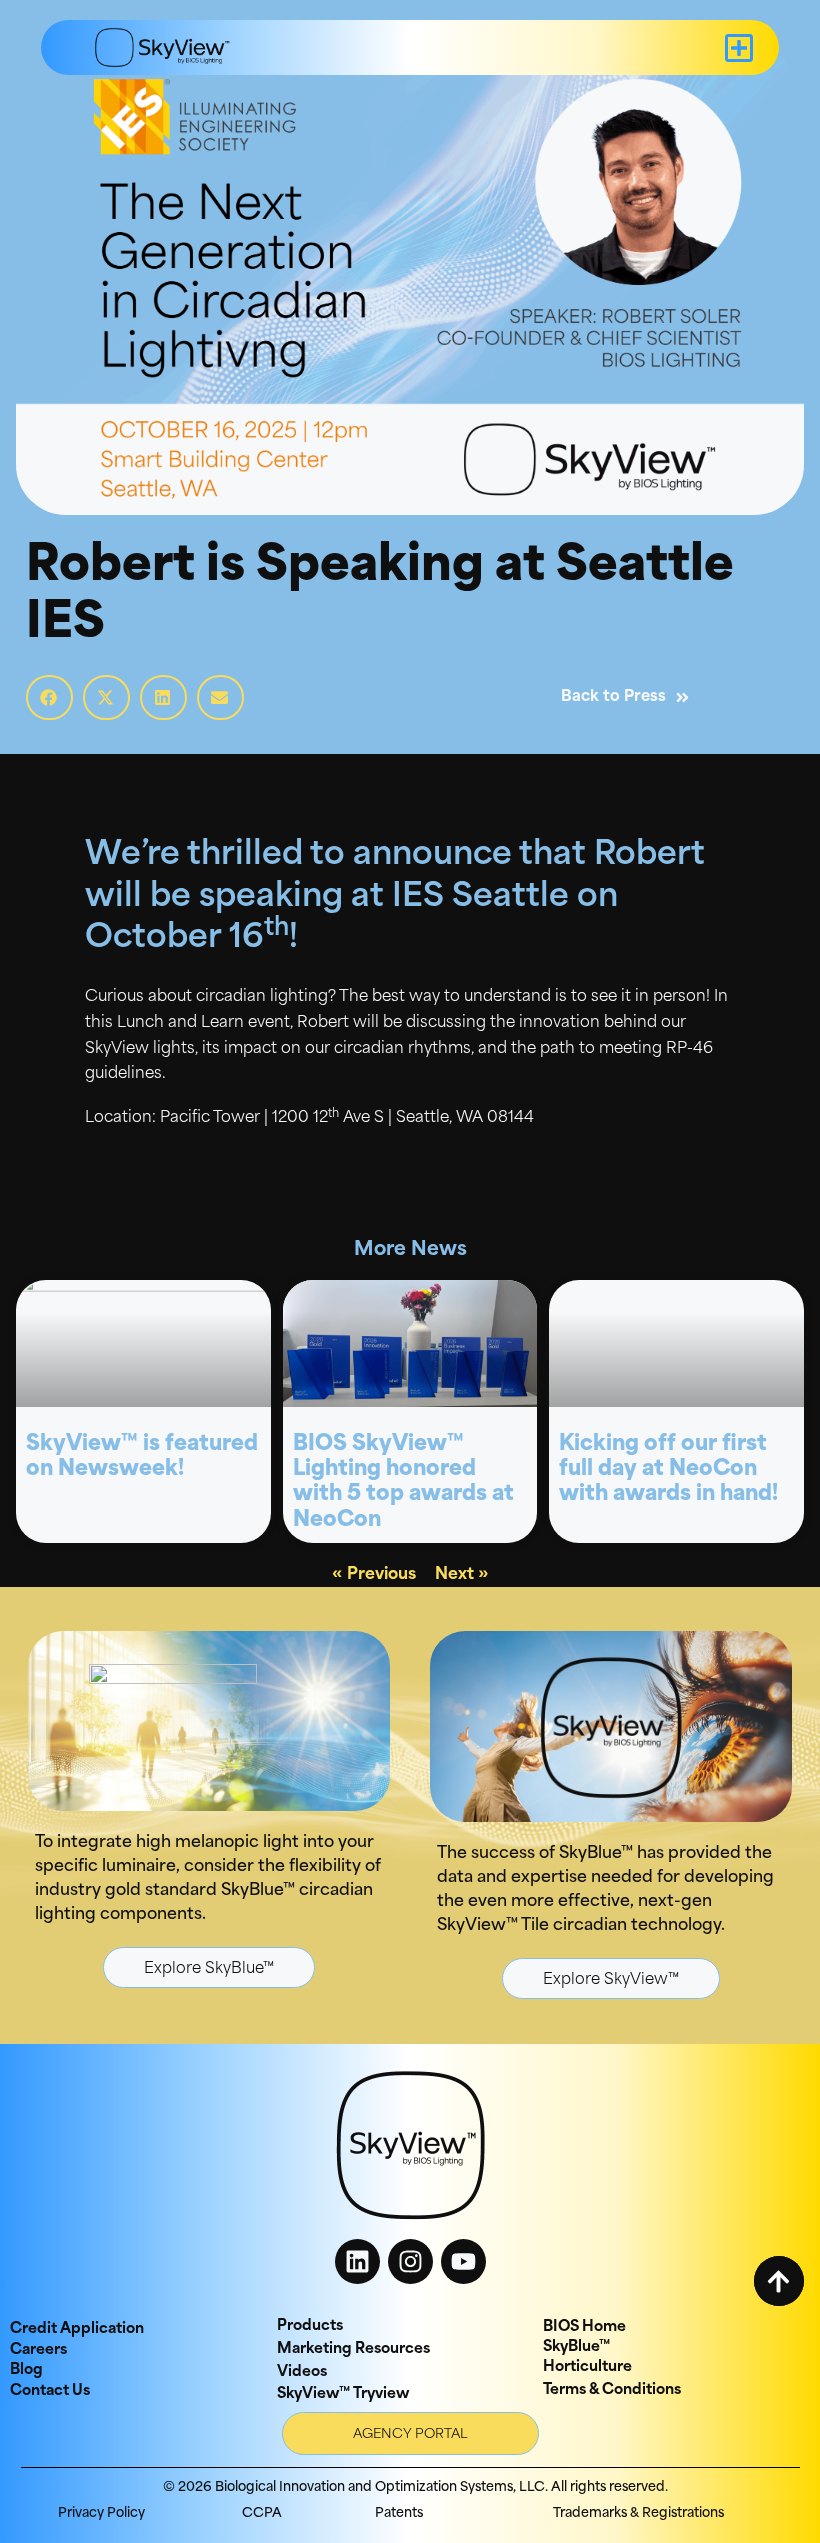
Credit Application (77, 2329)
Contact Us (50, 2391)
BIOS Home (584, 2327)
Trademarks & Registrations (638, 2513)
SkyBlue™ (576, 2347)
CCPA (262, 2513)
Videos (302, 2372)
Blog (26, 2370)
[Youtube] (463, 2261)
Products (310, 2326)
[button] (739, 48)
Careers (38, 2350)
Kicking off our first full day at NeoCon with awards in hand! (668, 1469)
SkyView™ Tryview (343, 2394)
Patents (399, 2513)
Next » (462, 1575)
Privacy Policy (101, 2513)
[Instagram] (410, 2261)
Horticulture (587, 2367)
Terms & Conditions (612, 2390)
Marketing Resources (353, 2349)
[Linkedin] (357, 2261)
